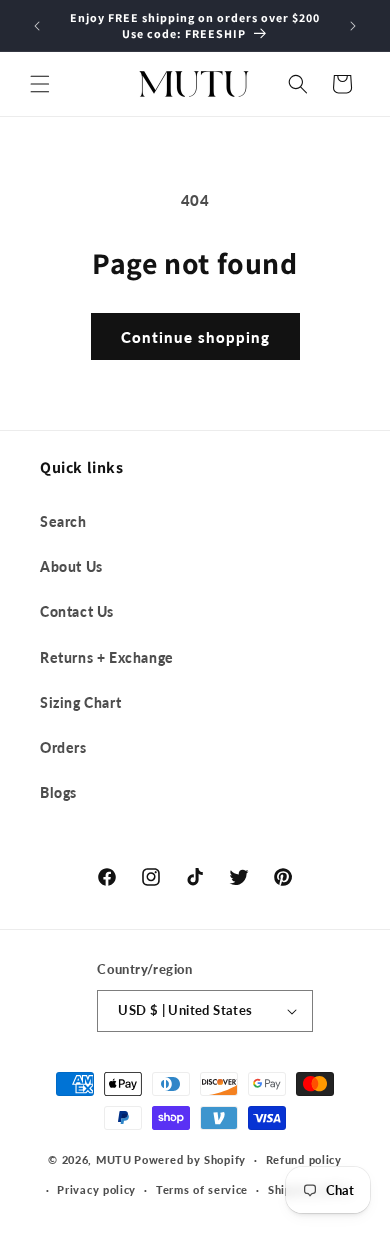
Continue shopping (195, 337)
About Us (71, 566)
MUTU (114, 1159)
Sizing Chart (80, 702)
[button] (40, 84)
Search (63, 521)
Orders (63, 747)
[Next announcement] (353, 26)
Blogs (58, 792)
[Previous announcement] (37, 26)
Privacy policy (96, 1189)
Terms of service (202, 1189)
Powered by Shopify (190, 1159)
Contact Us (77, 611)
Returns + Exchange (107, 657)
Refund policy (304, 1159)
